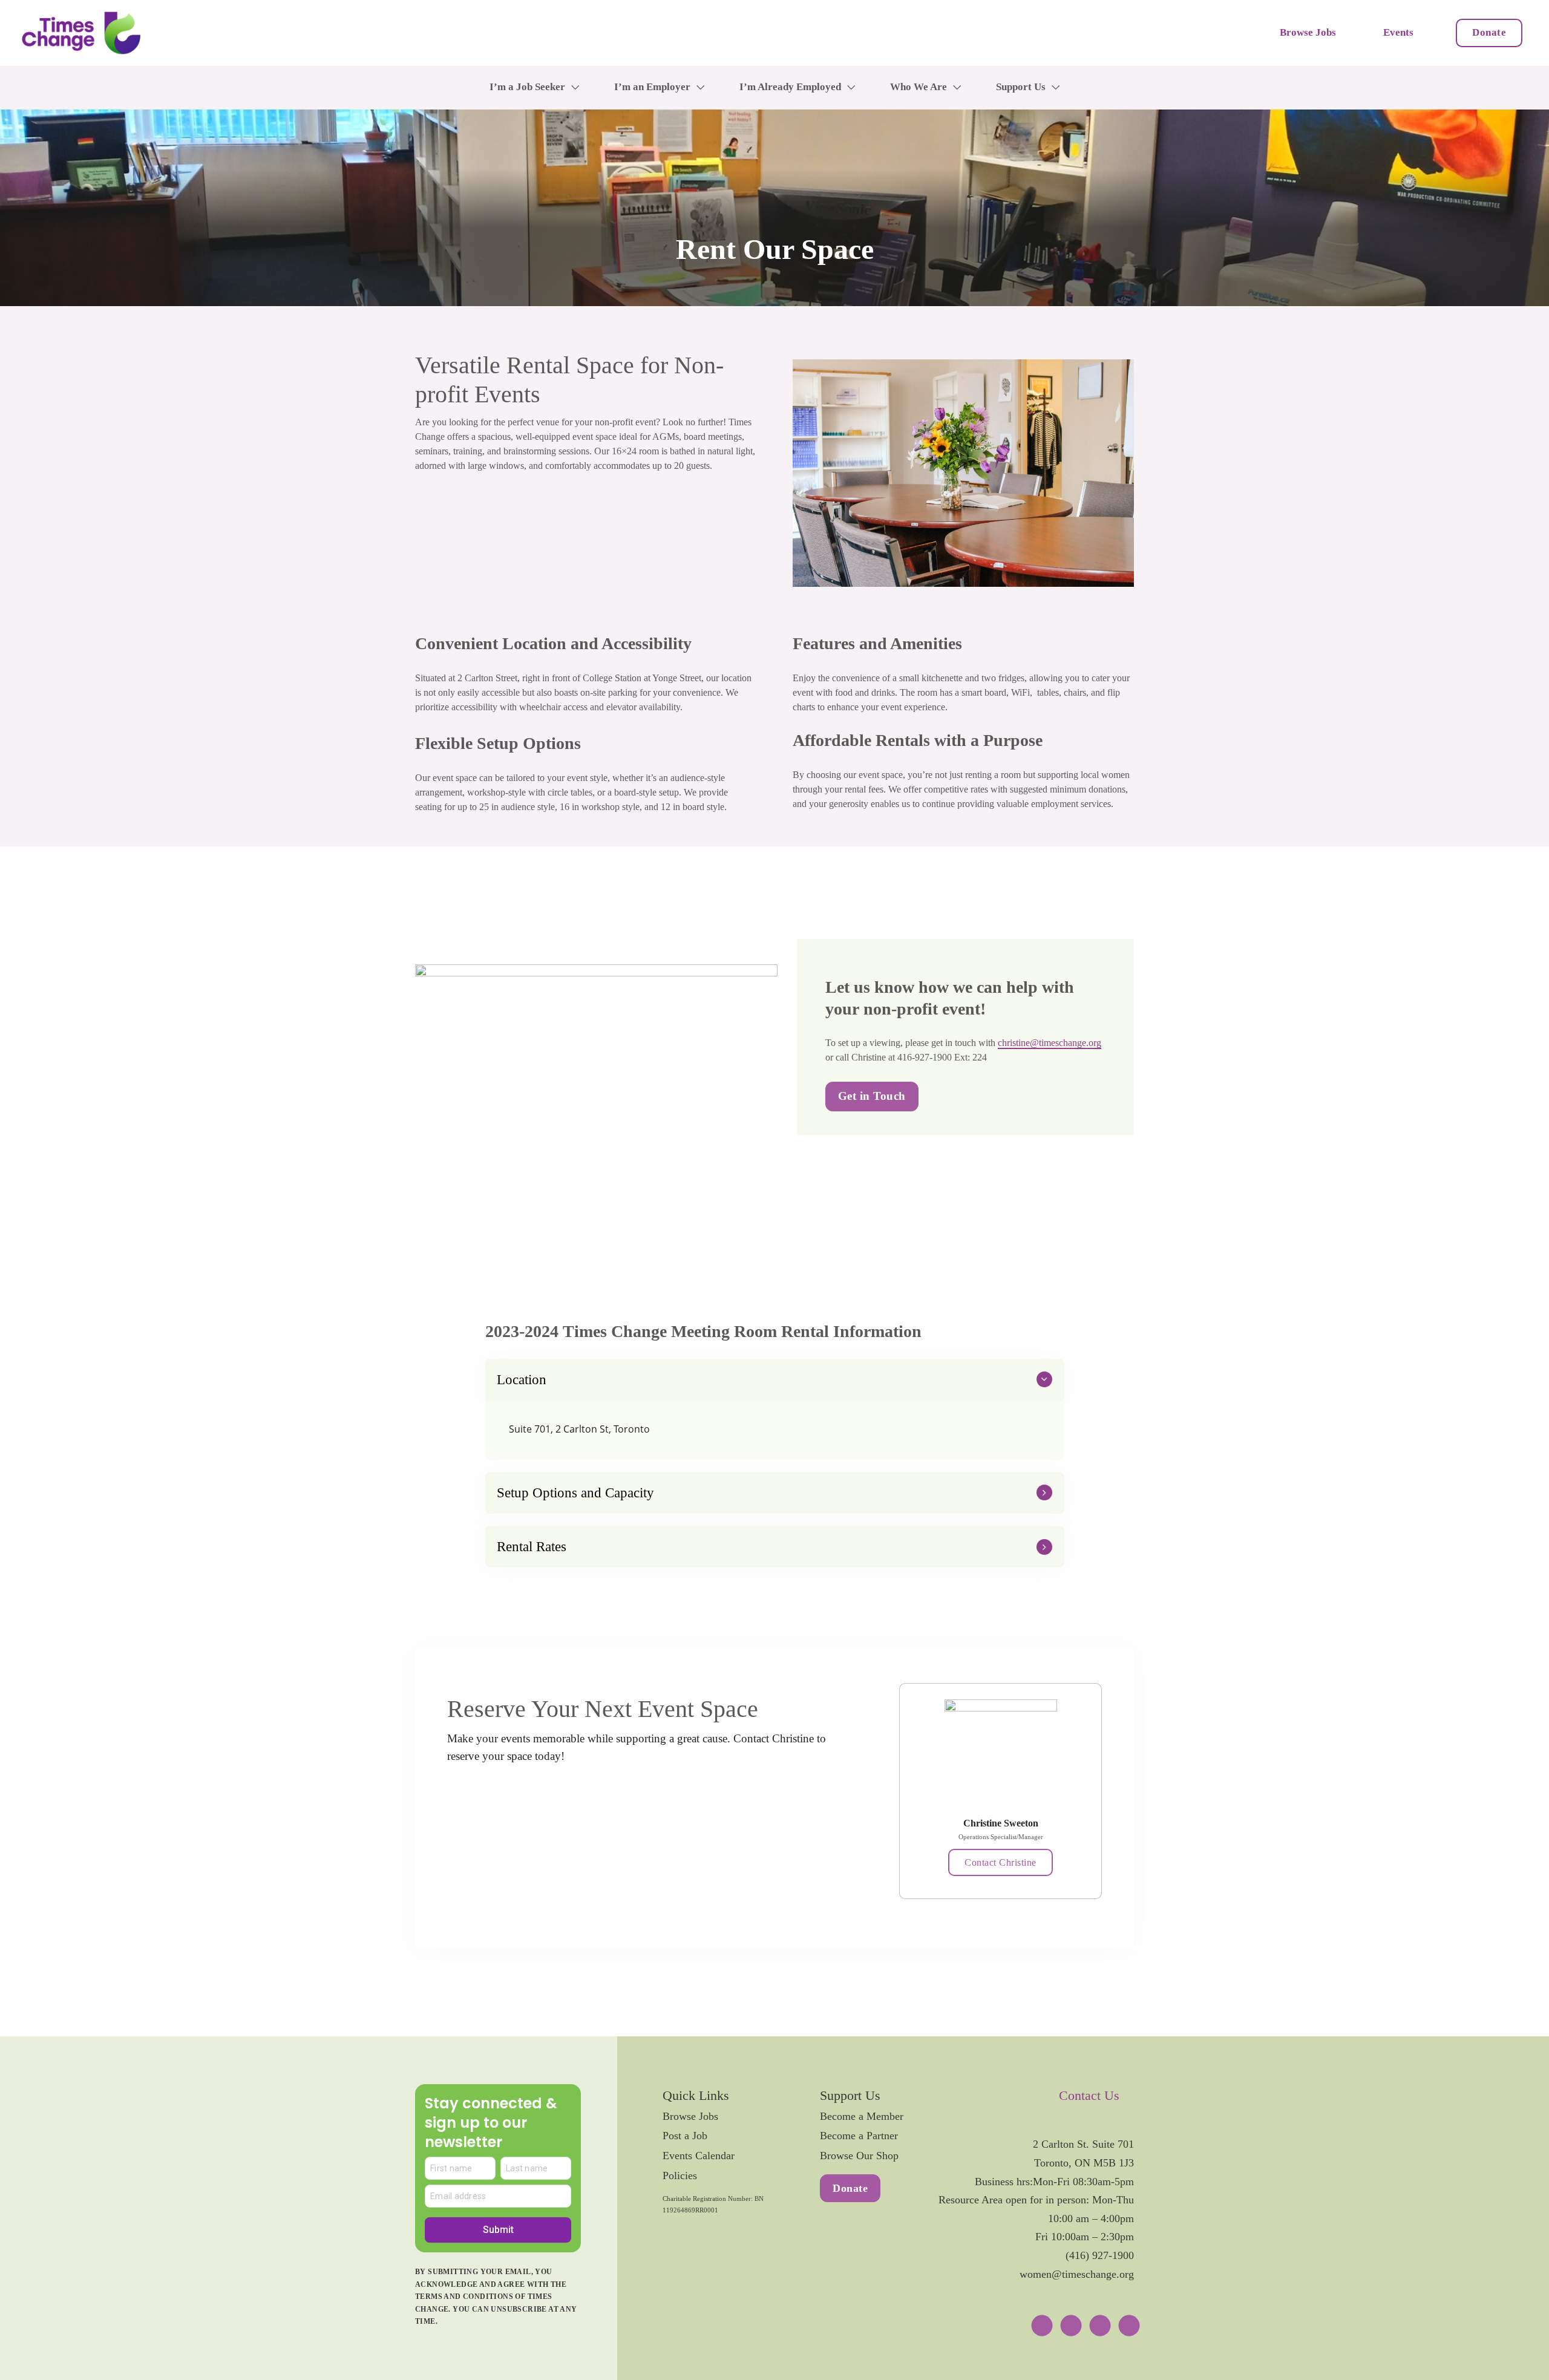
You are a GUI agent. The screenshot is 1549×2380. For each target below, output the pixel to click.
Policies (680, 2176)
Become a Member (862, 2116)
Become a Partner (859, 2136)
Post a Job (685, 2136)
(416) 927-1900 (1100, 2255)
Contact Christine (1000, 1862)
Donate (1489, 32)
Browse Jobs (1308, 32)
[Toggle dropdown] (575, 87)
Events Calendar (699, 2156)
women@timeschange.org (1077, 2274)
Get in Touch (872, 1096)
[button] (775, 1380)
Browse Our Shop (859, 2156)
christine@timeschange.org (1050, 1043)
